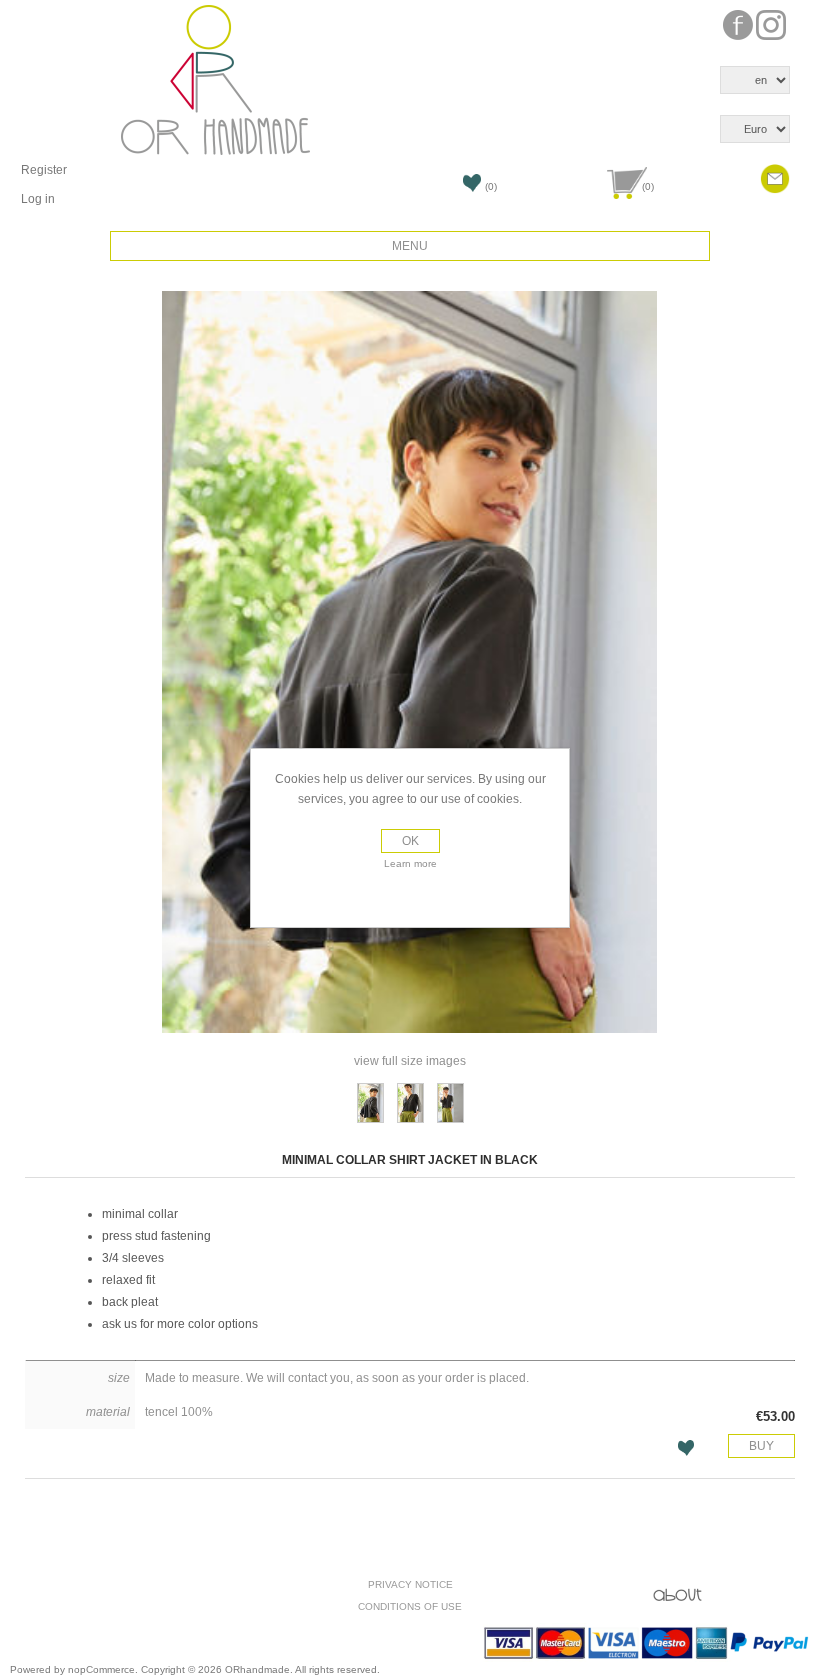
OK (410, 841)
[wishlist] (415, 189)
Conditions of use (410, 1606)
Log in (38, 199)
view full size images (410, 1061)
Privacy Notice (410, 1584)
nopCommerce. (104, 1669)
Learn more (410, 863)
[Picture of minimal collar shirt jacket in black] (371, 1103)
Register (44, 170)
